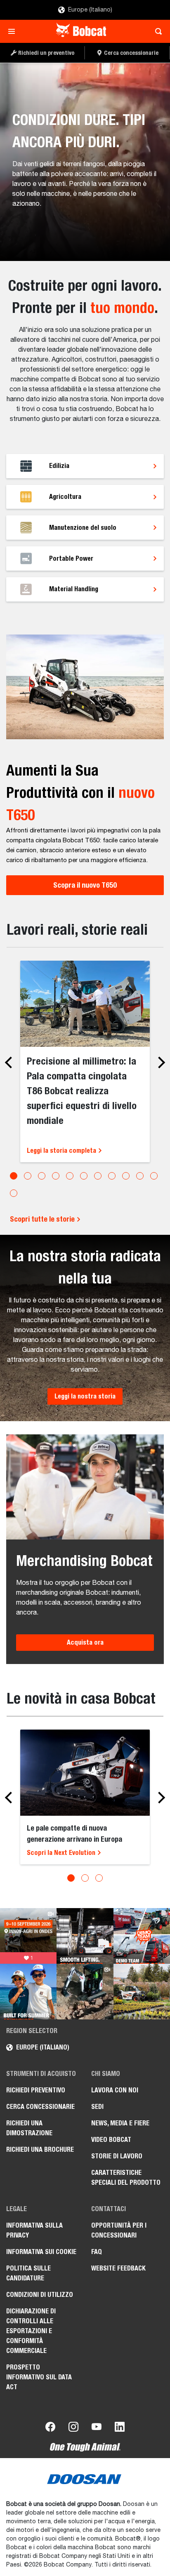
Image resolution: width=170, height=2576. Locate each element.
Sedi (97, 2107)
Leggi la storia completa (62, 1151)
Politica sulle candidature (28, 2273)
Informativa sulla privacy (34, 2230)
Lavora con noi (115, 2090)
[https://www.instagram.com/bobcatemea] (73, 2428)
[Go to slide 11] (154, 1176)
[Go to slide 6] (84, 1176)
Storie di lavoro (117, 2156)
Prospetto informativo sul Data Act (39, 2377)
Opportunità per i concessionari (119, 2230)
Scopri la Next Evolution (62, 1853)
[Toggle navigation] (14, 31)
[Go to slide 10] (140, 1176)
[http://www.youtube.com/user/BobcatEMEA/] (97, 2428)
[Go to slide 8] (112, 1176)
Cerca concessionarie (40, 2107)
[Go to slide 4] (56, 1176)
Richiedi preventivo (36, 2090)
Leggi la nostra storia (85, 1396)
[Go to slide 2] (28, 1176)
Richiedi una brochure (40, 2149)
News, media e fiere (120, 2123)
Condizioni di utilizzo (40, 2295)
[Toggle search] (156, 31)
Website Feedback (118, 2268)
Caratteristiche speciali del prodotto (126, 2178)
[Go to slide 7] (98, 1176)
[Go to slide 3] (42, 1176)
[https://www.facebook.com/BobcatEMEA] (50, 2428)
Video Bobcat (111, 2140)
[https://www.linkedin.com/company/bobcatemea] (120, 2428)
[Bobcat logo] (82, 31)
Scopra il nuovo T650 (85, 885)
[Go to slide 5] (70, 1176)
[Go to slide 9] (126, 1176)
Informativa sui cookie (41, 2252)
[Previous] (11, 1062)
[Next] (159, 1062)
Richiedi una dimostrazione (29, 2128)
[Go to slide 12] (14, 1193)
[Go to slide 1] (14, 1176)
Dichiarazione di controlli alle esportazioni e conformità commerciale (31, 2331)
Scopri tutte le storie (43, 1219)
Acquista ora (85, 1642)
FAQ (97, 2252)
